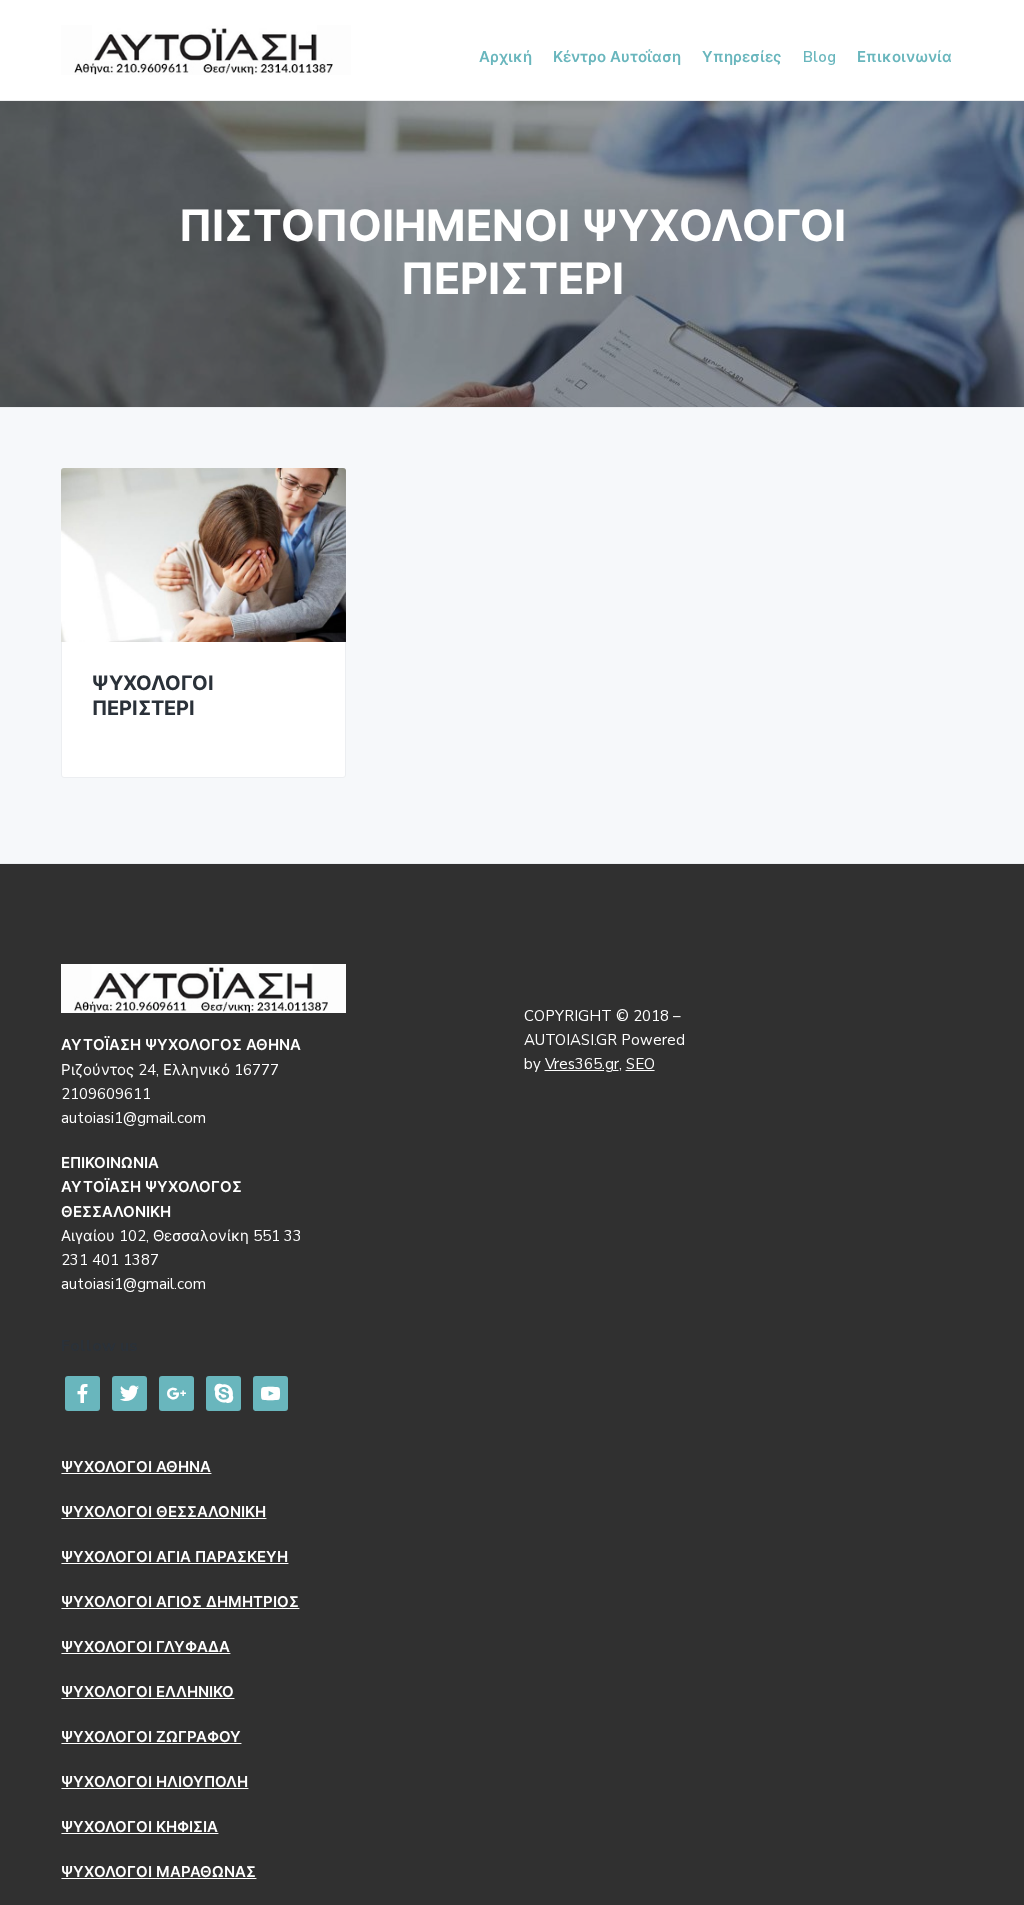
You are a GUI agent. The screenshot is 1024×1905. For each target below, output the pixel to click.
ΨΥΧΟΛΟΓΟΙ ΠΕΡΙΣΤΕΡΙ (153, 696)
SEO (640, 1064)
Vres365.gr (582, 1064)
